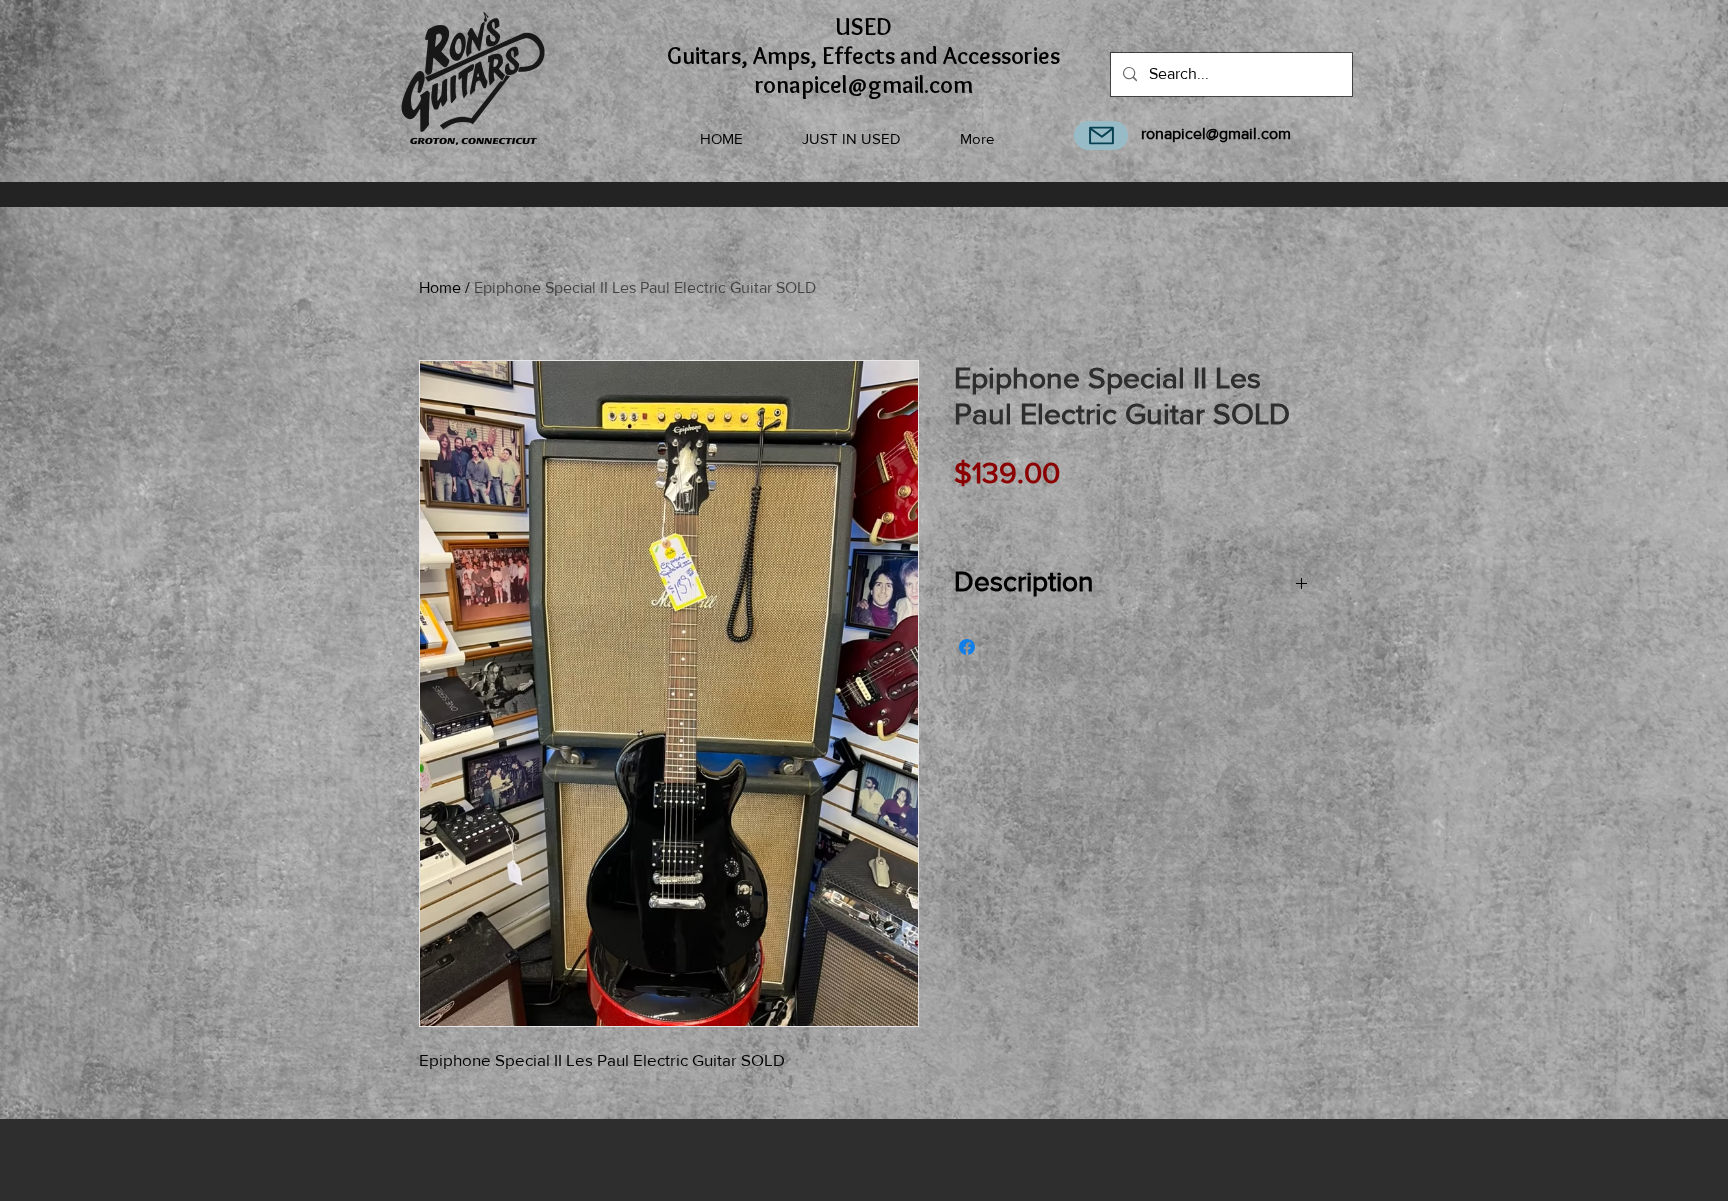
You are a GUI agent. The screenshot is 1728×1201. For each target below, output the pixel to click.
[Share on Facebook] (967, 647)
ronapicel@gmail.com (1216, 133)
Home (440, 287)
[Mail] (1101, 135)
